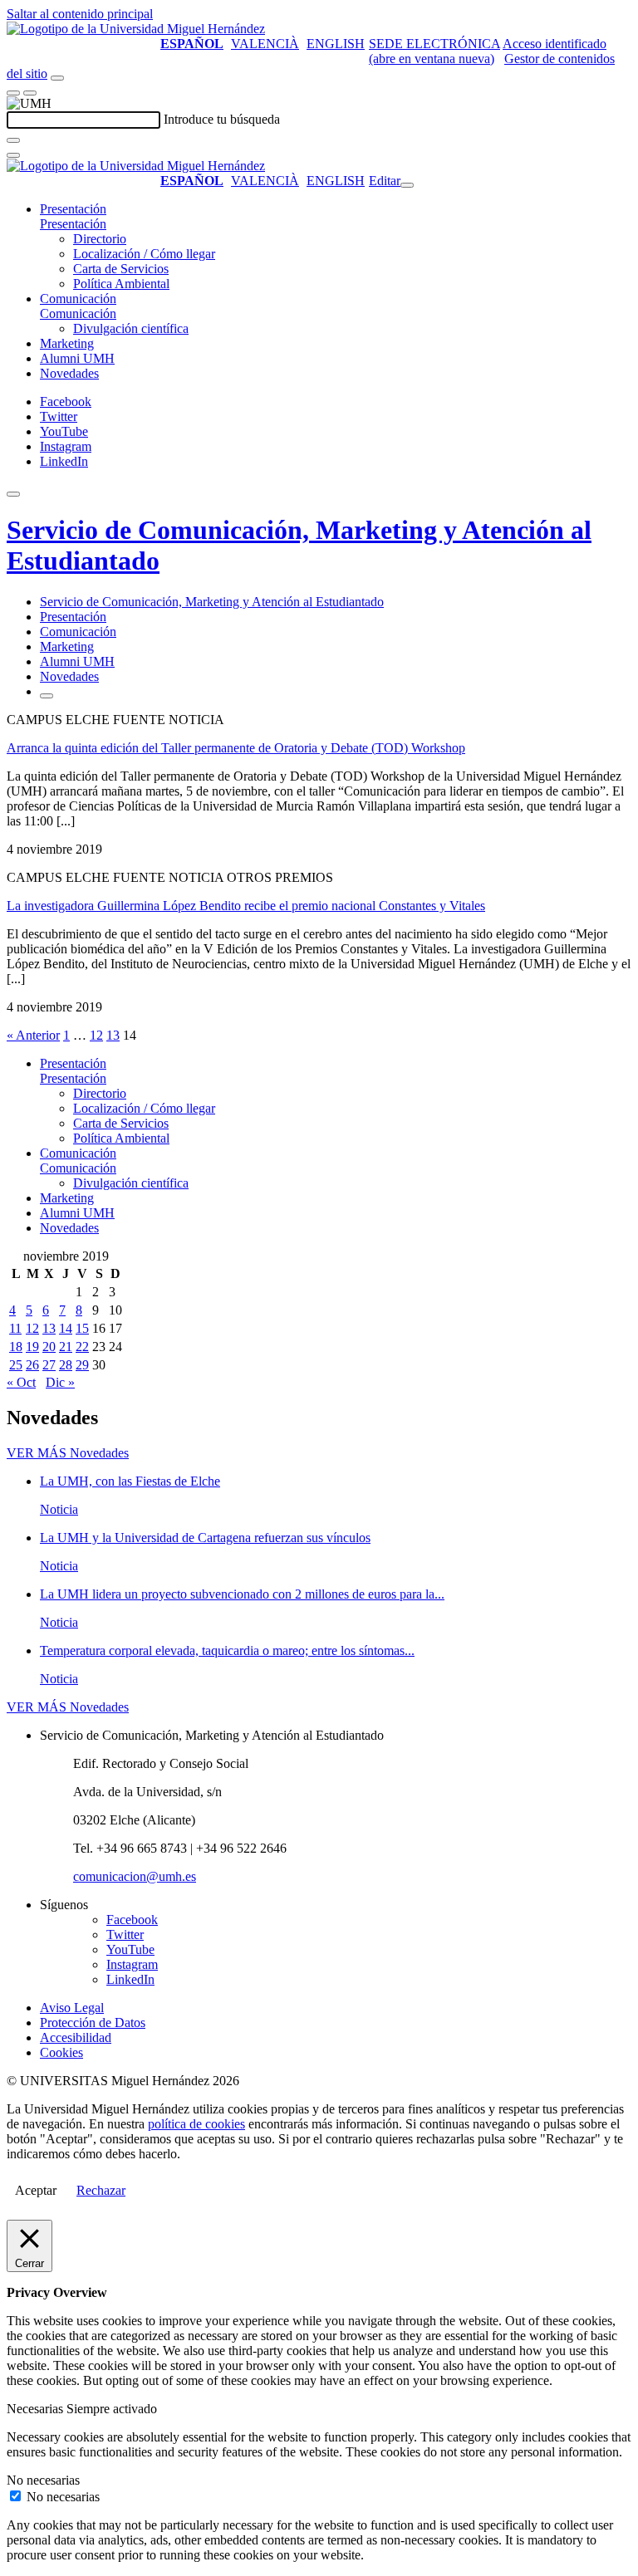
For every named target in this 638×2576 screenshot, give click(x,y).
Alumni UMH (77, 358)
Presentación (73, 209)
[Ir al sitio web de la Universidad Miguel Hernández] (136, 29)
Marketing (67, 343)
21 (66, 1347)
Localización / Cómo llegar (144, 254)
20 (49, 1347)
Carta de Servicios (121, 269)
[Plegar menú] (407, 185)
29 (82, 1365)
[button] (73, 224)
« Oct (21, 1382)
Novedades (69, 373)
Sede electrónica (434, 44)
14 (66, 1328)
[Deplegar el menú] (47, 696)
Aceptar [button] (36, 2190)
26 (32, 1365)
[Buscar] (13, 140)
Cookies (61, 2052)
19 (32, 1347)
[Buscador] (57, 78)
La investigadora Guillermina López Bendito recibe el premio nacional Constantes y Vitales (246, 906)
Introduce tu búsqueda (222, 119)
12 (96, 1035)
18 (16, 1347)
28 (66, 1365)
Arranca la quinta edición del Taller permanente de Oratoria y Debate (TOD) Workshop (236, 748)
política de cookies (196, 2124)
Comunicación (78, 299)
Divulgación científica (131, 328)
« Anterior (33, 1035)
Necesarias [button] (37, 2409)
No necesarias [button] (43, 2480)
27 (49, 1365)
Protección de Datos (93, 2023)
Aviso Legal (72, 2008)
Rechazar (101, 2190)
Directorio (100, 239)
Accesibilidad (76, 2037)
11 (15, 1328)
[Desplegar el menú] (30, 93)
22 (82, 1347)
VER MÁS (68, 1453)
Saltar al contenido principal (80, 14)
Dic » (60, 1382)
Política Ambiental (121, 284)
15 (82, 1328)
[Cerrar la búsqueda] (13, 155)
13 (113, 1035)
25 (16, 1365)
